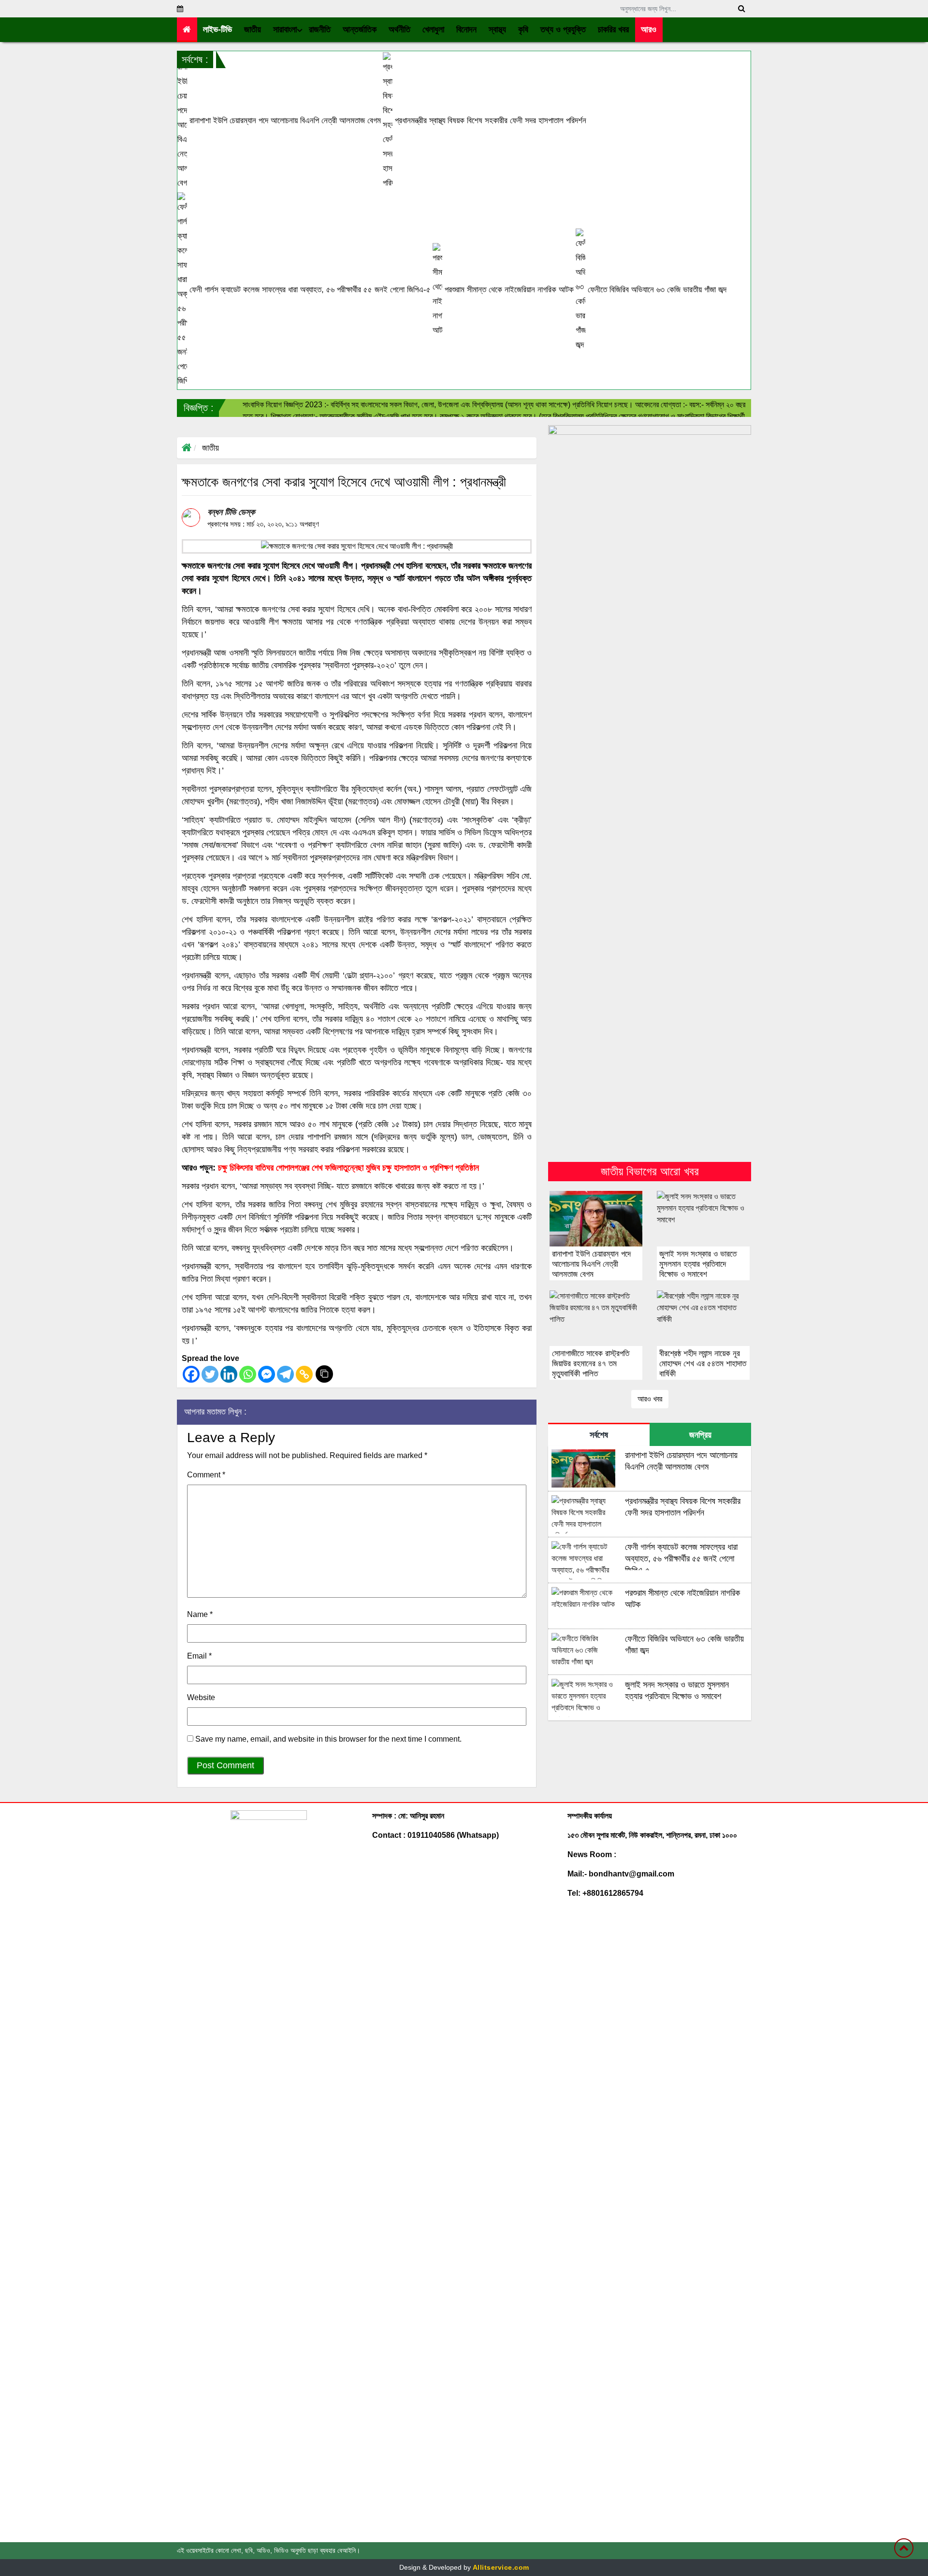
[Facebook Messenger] (267, 1374)
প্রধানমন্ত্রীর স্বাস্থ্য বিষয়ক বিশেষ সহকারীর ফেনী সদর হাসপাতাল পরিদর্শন (489, 121)
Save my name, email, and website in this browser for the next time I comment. (328, 1739)
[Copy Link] (304, 1374)
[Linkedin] (229, 1374)
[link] (649, 30)
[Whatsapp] (248, 1374)
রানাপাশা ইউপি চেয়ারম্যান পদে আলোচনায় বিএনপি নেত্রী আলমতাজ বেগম (284, 121)
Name (200, 1614)
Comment (206, 1475)
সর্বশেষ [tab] (599, 1435)
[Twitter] (210, 1374)
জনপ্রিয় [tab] (700, 1435)
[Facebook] (191, 1374)
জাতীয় (210, 448)
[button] (253, 30)
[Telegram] (285, 1374)
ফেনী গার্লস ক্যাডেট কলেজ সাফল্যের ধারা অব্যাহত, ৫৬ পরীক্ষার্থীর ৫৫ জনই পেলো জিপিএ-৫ (309, 290)
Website (201, 1697)
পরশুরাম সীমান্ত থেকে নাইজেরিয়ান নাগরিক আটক (508, 290)
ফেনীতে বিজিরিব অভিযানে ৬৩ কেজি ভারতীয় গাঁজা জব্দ (656, 290)
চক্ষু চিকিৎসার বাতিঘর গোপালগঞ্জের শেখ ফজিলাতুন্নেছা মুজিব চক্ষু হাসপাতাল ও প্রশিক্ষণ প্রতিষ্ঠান (348, 1168)
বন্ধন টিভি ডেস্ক (231, 512)
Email (199, 1656)
